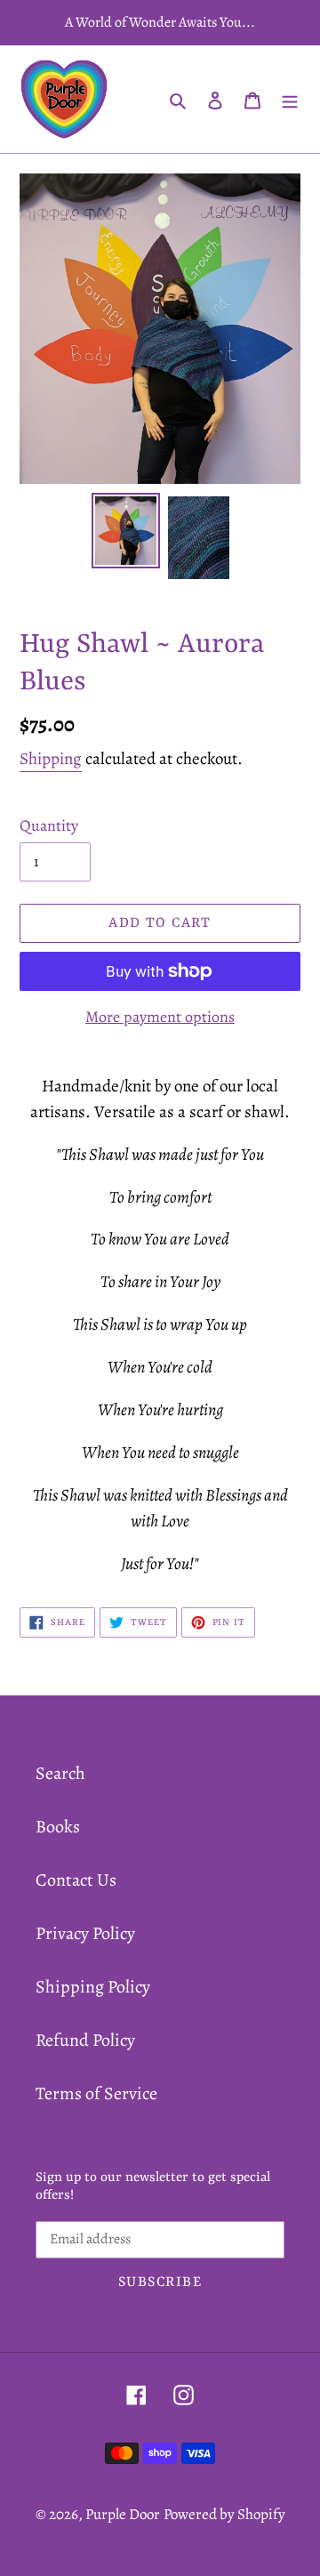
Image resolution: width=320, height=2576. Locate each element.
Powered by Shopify (224, 2514)
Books (58, 1827)
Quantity (49, 825)
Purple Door (123, 2514)
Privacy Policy (85, 1933)
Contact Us (76, 1880)
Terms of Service (96, 2093)
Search (60, 1773)
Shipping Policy (93, 1987)
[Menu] (290, 100)
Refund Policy (85, 2040)
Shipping (51, 759)
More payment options (160, 1017)
